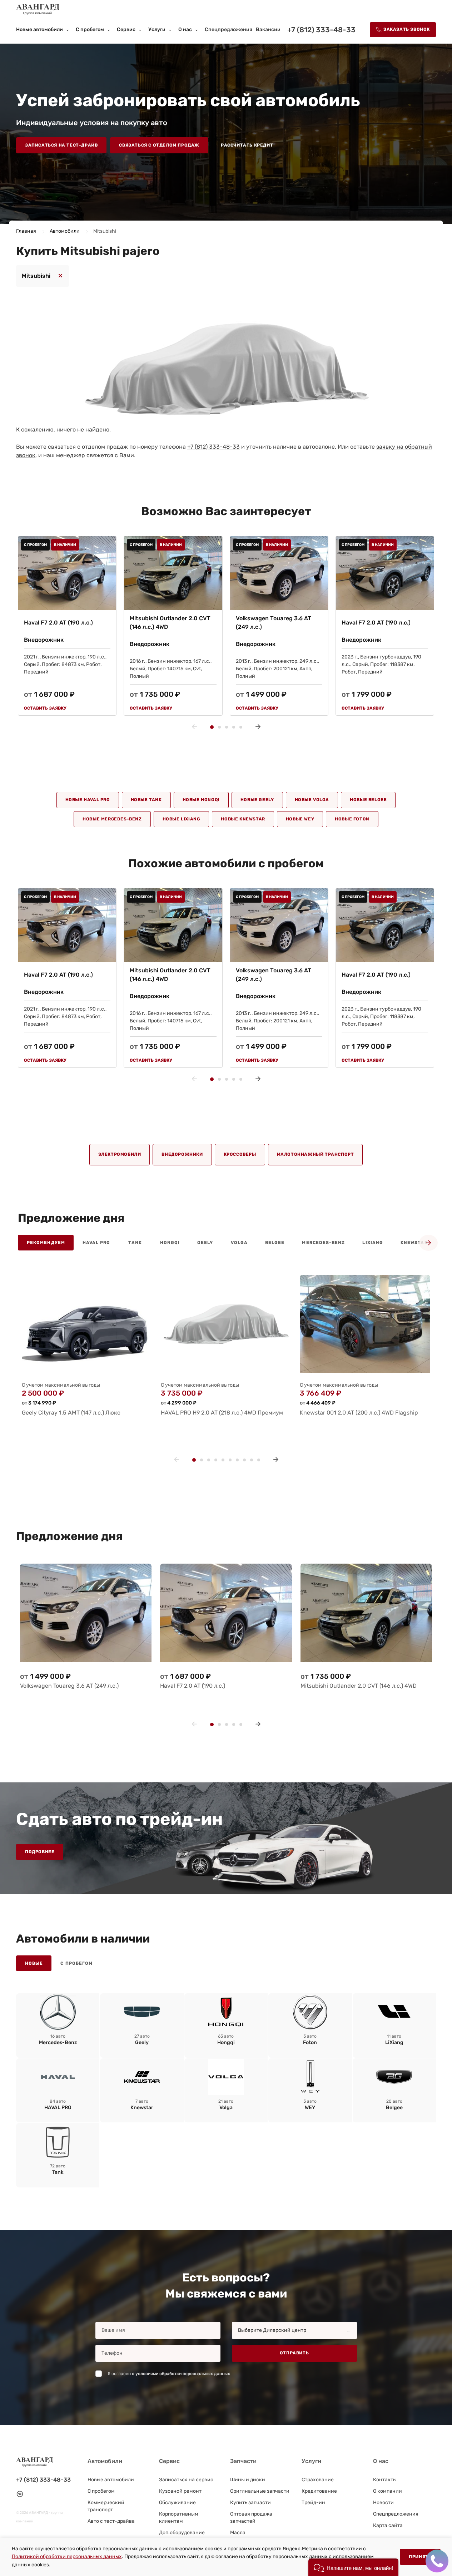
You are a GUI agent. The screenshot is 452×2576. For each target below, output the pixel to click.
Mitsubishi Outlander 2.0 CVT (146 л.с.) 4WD (170, 623)
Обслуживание (177, 2503)
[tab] (46, 1243)
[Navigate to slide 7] (237, 1460)
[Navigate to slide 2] (219, 727)
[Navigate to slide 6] (230, 1460)
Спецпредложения (229, 29)
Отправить (294, 2353)
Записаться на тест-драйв (61, 145)
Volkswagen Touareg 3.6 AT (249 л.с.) (274, 623)
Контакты (385, 2480)
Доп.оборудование (182, 2533)
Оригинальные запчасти (260, 2491)
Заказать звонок (407, 29)
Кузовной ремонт (180, 2491)
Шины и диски (248, 2480)
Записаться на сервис (186, 2480)
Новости (383, 2503)
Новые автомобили (39, 29)
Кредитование (319, 2491)
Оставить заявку (45, 708)
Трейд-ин (313, 2503)
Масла (238, 2533)
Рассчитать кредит (247, 145)
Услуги (157, 29)
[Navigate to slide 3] (227, 727)
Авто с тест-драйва (111, 2521)
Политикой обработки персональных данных (67, 2557)
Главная (27, 231)
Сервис (126, 29)
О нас (185, 29)
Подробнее (40, 1852)
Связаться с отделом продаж (159, 145)
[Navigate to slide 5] (241, 727)
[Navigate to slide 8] (244, 1460)
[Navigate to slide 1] (212, 727)
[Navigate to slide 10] (259, 1460)
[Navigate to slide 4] (234, 727)
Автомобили (65, 231)
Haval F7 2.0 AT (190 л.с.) (58, 623)
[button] (353, 2567)
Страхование (318, 2480)
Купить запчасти (250, 2503)
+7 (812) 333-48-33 (321, 30)
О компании (388, 2491)
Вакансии (268, 29)
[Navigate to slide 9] (252, 1460)
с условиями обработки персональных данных (181, 2374)
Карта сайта (388, 2525)
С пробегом (90, 29)
